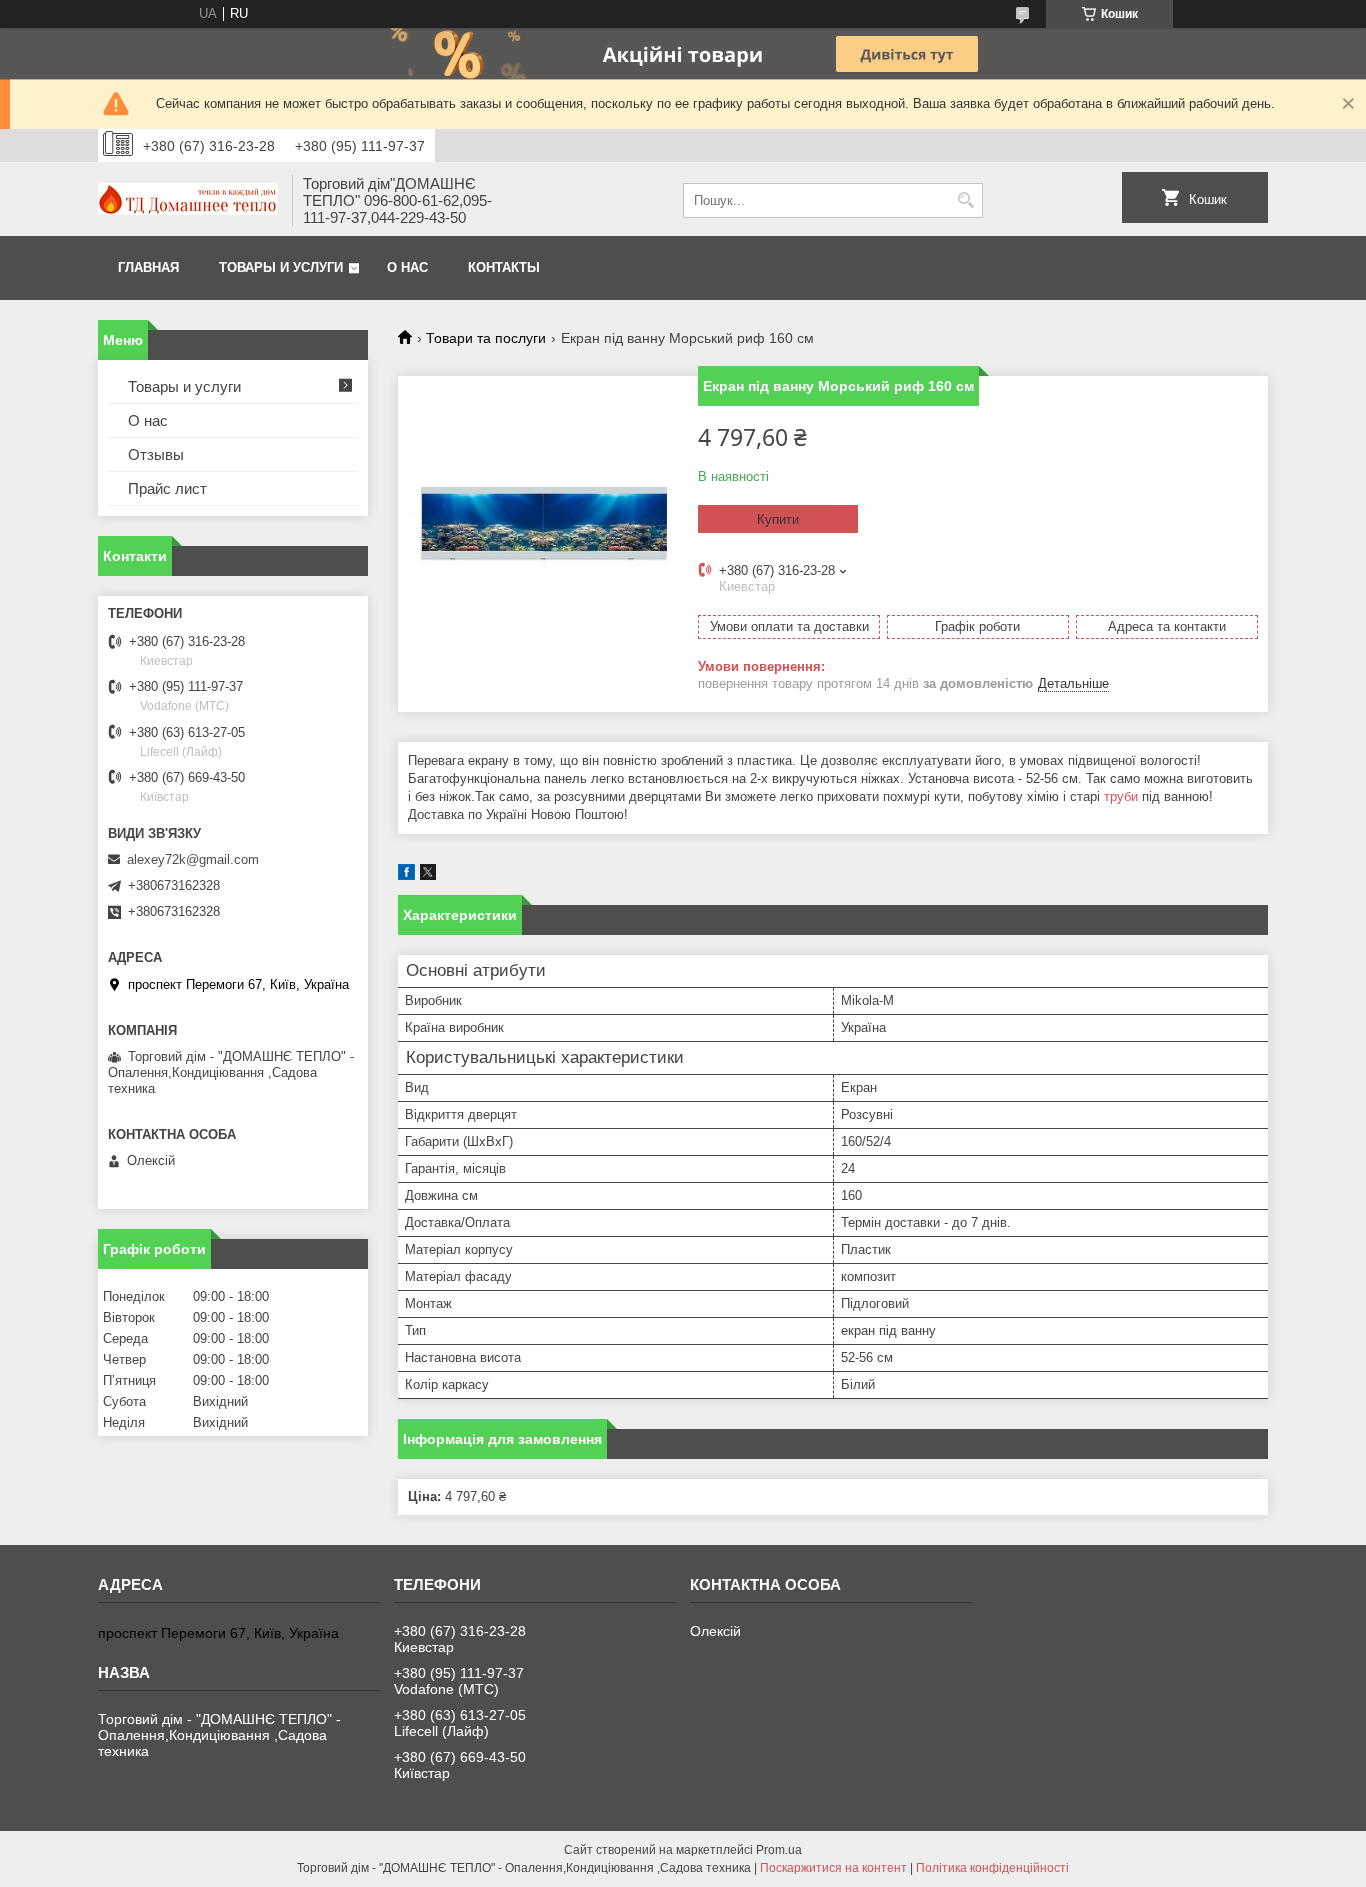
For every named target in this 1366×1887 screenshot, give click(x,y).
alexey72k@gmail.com (193, 859)
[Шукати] (965, 200)
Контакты (504, 267)
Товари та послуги (486, 338)
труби (1121, 796)
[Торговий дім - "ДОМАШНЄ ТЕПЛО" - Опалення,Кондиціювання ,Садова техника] (188, 201)
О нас (407, 267)
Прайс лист (167, 488)
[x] (428, 875)
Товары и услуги (281, 267)
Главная (148, 267)
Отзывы (156, 454)
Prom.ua (779, 1850)
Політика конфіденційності (992, 1868)
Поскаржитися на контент (833, 1868)
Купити (778, 519)
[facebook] (406, 875)
